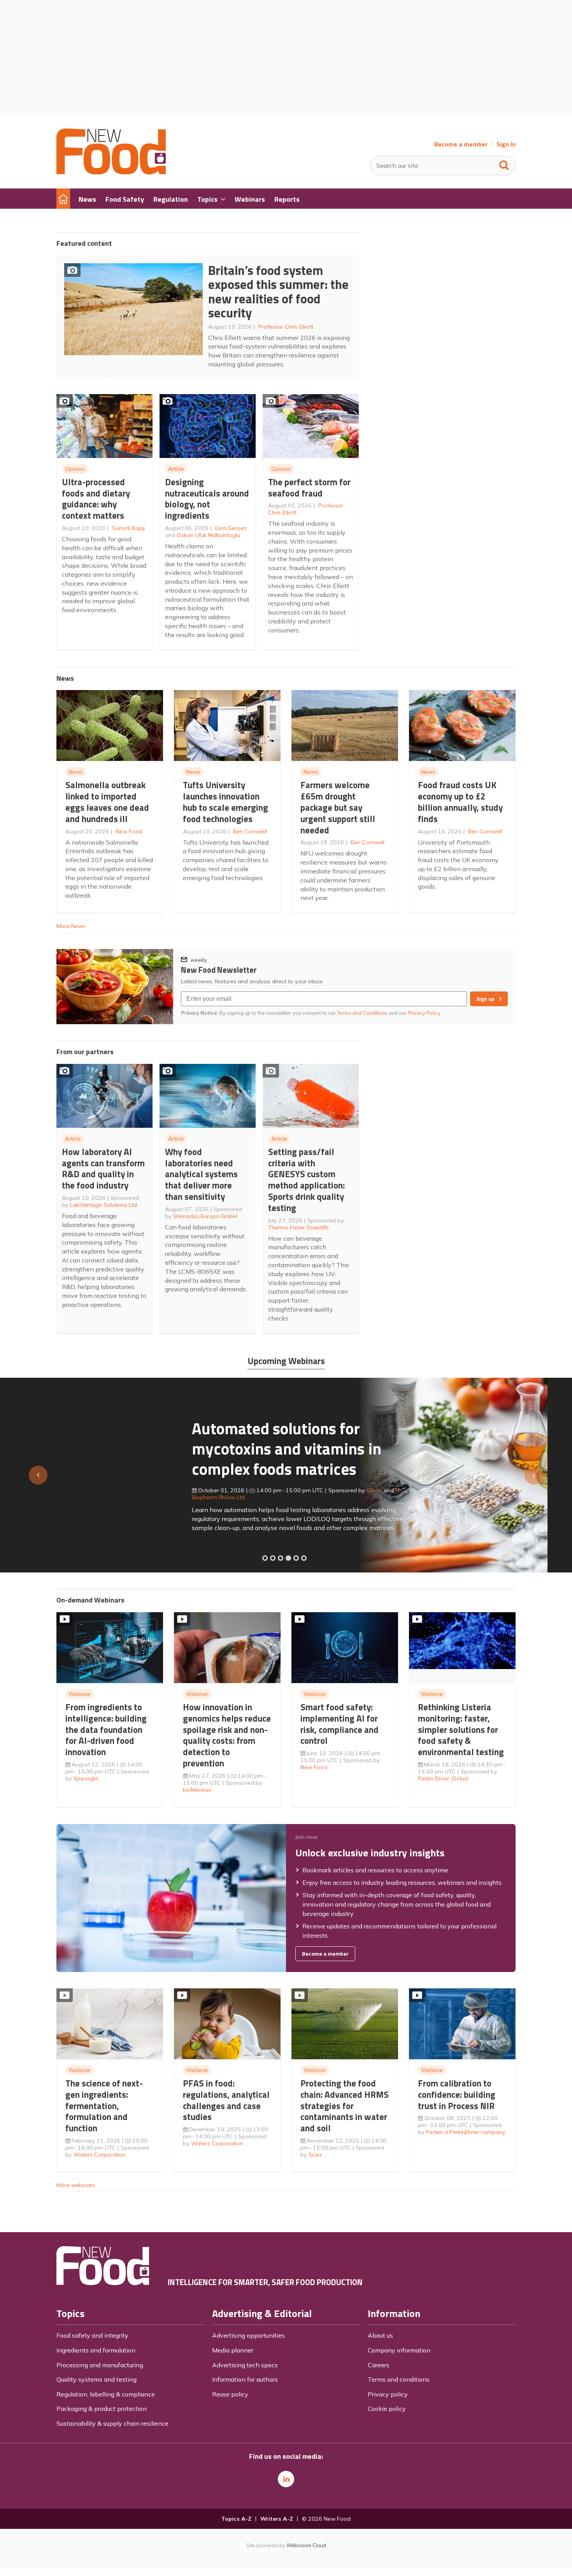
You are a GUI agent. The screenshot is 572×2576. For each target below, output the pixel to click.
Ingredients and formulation (96, 2350)
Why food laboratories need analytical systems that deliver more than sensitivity (201, 1174)
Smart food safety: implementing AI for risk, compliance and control (340, 1724)
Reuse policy (230, 2394)
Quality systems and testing (97, 2379)
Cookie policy (387, 2409)
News (76, 772)
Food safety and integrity (92, 2335)
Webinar (80, 1694)
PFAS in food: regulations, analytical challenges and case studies (226, 2100)
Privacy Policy (425, 1013)
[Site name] (111, 172)
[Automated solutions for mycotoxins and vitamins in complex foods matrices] (288, 1558)
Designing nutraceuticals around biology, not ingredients (207, 499)
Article (176, 469)
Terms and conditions (399, 2379)
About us (380, 2335)
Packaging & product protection (102, 2409)
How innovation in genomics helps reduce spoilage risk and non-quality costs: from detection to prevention (227, 1735)
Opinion (75, 469)
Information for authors (245, 2379)
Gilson (239, 1490)
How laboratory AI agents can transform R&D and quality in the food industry (103, 1168)
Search (504, 164)
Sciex (315, 2155)
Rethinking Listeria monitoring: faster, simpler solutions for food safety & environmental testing (461, 1729)
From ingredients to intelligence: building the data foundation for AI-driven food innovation (106, 1729)
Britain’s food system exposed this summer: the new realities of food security (278, 292)
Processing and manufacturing (100, 2365)
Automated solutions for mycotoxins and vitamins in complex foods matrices (151, 1448)
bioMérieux (197, 1790)
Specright (86, 1778)
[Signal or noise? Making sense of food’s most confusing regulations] (281, 1558)
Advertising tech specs (245, 2365)
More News (71, 926)
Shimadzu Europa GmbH (205, 1216)
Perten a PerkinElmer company (466, 2132)
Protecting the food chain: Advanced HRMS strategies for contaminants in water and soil (345, 2106)
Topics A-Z (236, 2519)
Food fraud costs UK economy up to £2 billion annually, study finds (460, 802)
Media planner (233, 2350)
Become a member (461, 144)
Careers (379, 2365)
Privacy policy (388, 2394)
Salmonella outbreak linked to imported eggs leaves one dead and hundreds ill (107, 802)
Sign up (485, 999)
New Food (129, 831)
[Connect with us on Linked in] (286, 2479)
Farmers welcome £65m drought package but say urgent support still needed (338, 807)
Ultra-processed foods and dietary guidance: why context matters (96, 499)
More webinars (76, 2185)
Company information (399, 2350)
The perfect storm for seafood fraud (309, 488)
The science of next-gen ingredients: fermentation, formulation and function (104, 2106)
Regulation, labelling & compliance (106, 2394)
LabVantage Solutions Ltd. (104, 1205)
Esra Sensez (231, 528)
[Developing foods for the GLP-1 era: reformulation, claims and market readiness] (304, 1558)
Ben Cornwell (250, 831)
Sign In (506, 144)
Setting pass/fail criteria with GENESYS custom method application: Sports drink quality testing (306, 1180)
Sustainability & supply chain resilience (112, 2423)
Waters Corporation (100, 2155)
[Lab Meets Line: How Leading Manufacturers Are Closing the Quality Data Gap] (273, 1558)
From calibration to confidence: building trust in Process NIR (457, 2094)
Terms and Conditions (362, 1013)
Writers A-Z (277, 2519)
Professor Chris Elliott (286, 327)
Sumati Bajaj (128, 528)
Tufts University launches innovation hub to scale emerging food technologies (225, 802)
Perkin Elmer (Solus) (443, 1778)
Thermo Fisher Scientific (299, 1227)
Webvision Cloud (306, 2545)
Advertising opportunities (248, 2335)
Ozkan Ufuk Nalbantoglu (208, 535)
